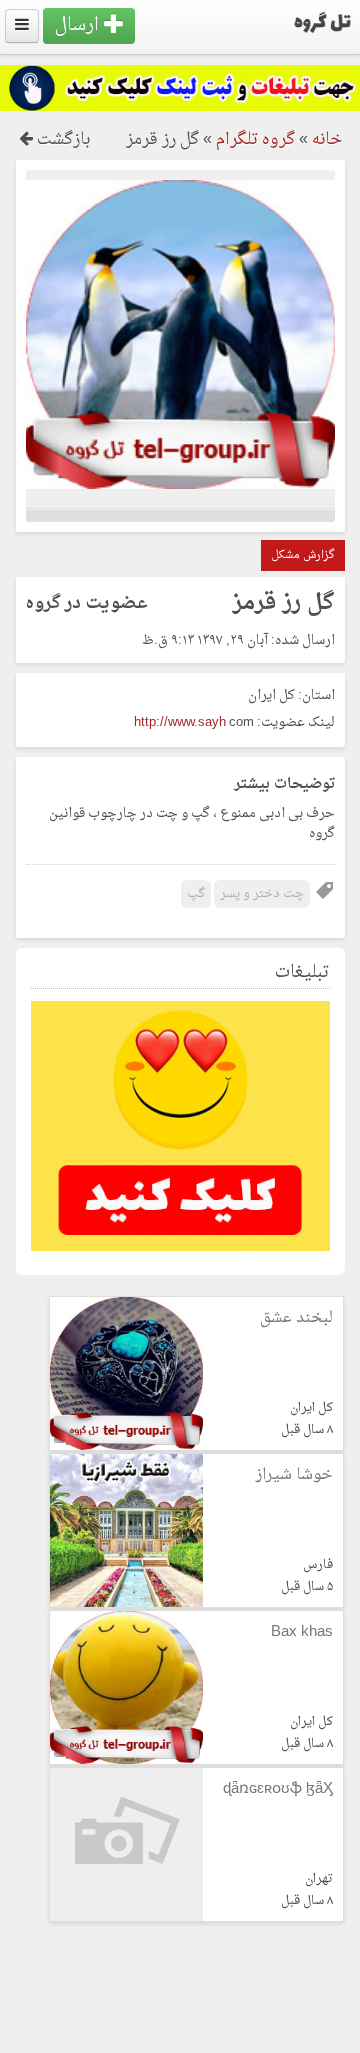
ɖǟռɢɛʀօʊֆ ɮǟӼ (278, 1789)
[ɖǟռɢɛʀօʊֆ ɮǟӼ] (126, 1917)
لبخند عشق (296, 1318)
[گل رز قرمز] (180, 485)
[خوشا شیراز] (126, 1603)
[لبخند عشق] (126, 1446)
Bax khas (302, 1632)
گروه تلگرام (255, 140)
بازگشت (61, 140)
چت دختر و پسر (262, 894)
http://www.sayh (180, 722)
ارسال (79, 25)
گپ (196, 894)
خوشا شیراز (294, 1475)
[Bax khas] (126, 1760)
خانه (327, 140)
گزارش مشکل (303, 555)
